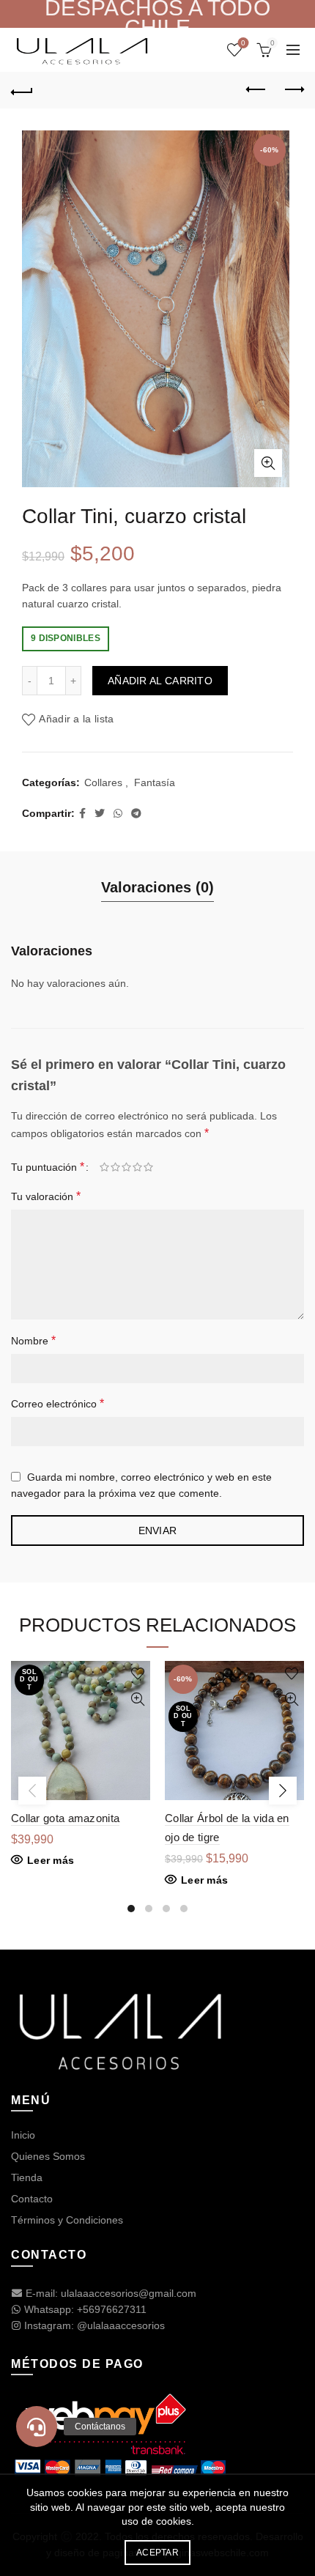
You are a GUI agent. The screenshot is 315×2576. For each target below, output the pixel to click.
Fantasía (155, 782)
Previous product (256, 90)
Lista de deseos (243, 43)
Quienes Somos (48, 2156)
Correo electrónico (58, 1403)
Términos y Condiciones (67, 2220)
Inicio (23, 2135)
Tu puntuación (48, 1167)
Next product (293, 90)
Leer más (51, 1860)
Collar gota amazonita (65, 1818)
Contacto (32, 2199)
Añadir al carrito (160, 681)
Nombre (33, 1340)
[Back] (22, 90)
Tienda (27, 2177)
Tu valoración (46, 1196)
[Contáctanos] (37, 2427)
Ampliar (268, 463)
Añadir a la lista (76, 719)
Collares (103, 782)
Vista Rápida (137, 1699)
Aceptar (157, 2553)
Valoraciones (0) (157, 887)
